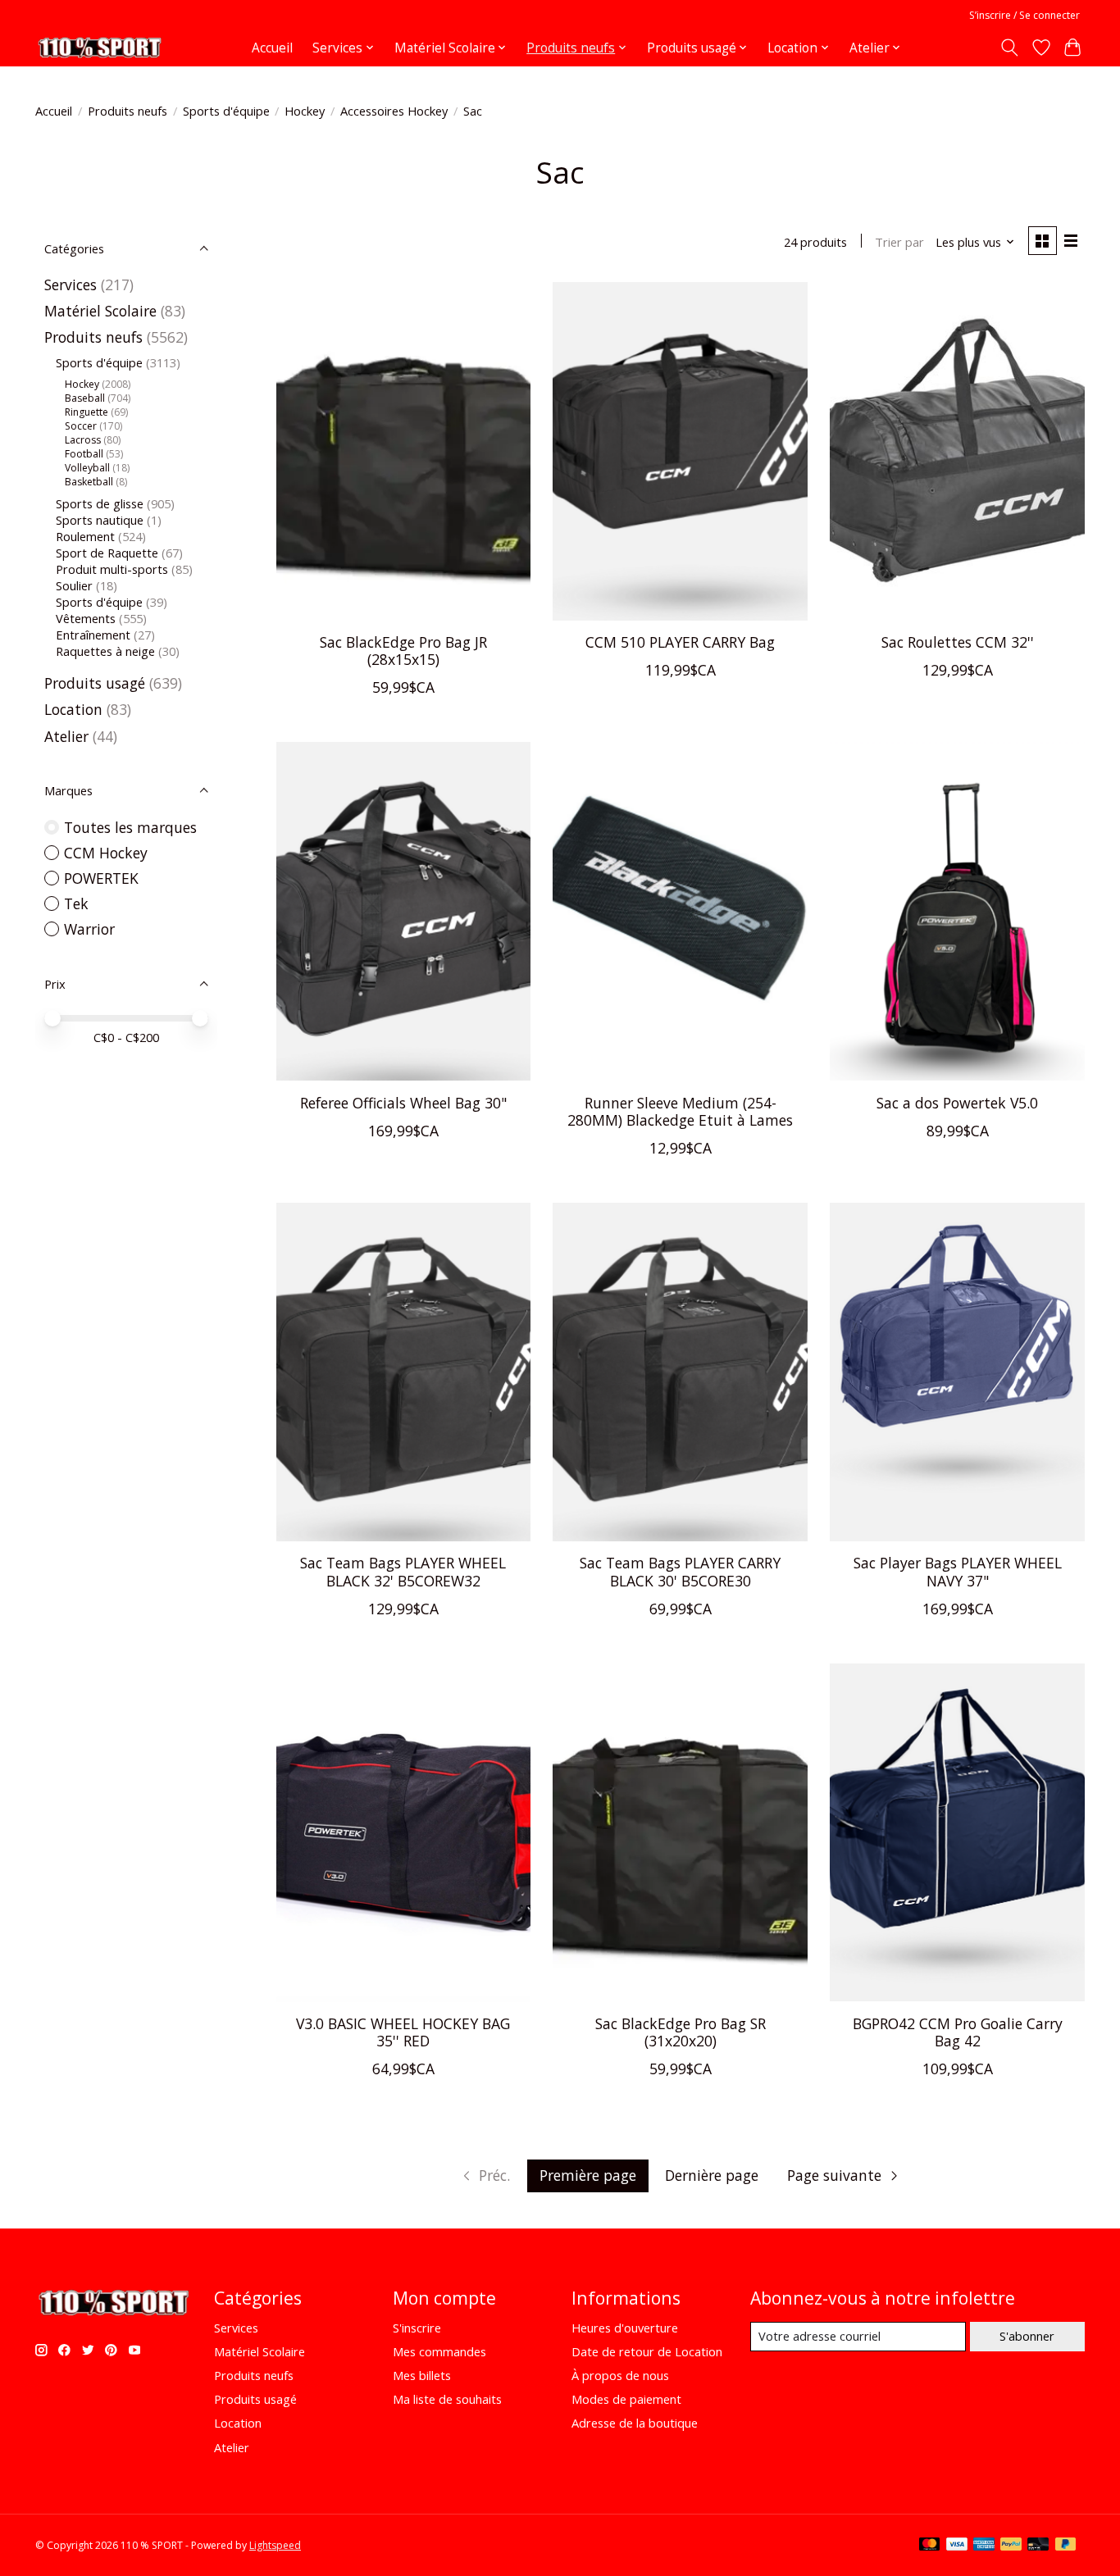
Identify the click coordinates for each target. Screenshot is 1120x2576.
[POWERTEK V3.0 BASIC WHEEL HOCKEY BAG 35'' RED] (403, 1833)
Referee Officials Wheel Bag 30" (403, 1103)
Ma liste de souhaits (447, 2399)
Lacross (83, 440)
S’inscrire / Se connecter (1024, 15)
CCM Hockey (106, 853)
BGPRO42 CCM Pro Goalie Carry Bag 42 (958, 2032)
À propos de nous (620, 2375)
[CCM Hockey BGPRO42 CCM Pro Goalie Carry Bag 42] (957, 1833)
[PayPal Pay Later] (1066, 2546)
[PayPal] (1011, 2546)
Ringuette (87, 412)
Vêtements (86, 618)
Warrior (89, 929)
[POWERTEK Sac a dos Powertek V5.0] (957, 911)
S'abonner (1027, 2336)
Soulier (74, 585)
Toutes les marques (130, 827)
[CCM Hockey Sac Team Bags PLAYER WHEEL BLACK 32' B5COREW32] (403, 1372)
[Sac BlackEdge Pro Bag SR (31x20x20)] (680, 1833)
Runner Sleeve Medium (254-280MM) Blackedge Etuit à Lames (680, 1111)
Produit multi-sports (112, 569)
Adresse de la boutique (635, 2423)
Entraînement (93, 635)
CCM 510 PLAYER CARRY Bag (680, 642)
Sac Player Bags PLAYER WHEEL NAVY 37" (958, 1571)
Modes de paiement (626, 2399)
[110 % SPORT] (99, 48)
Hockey (305, 111)
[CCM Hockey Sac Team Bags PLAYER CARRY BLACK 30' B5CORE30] (680, 1372)
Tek (76, 903)
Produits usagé (95, 683)
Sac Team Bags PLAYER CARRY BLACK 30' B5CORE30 (680, 1571)
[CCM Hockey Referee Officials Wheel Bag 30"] (403, 911)
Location (75, 709)
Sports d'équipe (226, 111)
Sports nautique (100, 520)
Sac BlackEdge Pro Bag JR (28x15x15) (403, 651)
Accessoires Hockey (394, 111)
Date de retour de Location (647, 2351)
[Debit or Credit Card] (1038, 2546)
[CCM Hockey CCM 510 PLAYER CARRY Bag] (680, 451)
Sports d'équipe (99, 602)
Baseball (85, 398)
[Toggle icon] (1010, 48)
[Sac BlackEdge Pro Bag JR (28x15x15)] (403, 451)
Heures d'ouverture (625, 2328)
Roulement (85, 536)
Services (71, 284)
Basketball (89, 482)
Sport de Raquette (107, 553)
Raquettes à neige (105, 651)
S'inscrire (417, 2328)
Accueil (272, 48)
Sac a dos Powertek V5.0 (957, 1103)
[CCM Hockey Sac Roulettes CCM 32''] (957, 451)
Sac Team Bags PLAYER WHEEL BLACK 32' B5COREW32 (403, 1571)
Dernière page (712, 2175)
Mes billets (422, 2375)
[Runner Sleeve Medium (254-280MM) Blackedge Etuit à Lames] (680, 911)
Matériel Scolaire (100, 311)
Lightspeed (275, 2545)
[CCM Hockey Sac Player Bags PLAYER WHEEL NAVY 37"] (957, 1372)
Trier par (899, 242)
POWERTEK (101, 878)
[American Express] (984, 2546)
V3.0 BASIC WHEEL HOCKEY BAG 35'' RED (403, 2032)
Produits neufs (127, 111)
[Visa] (957, 2546)
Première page (588, 2175)
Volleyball (87, 468)
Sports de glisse (100, 503)
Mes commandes (439, 2351)
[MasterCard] (930, 2546)
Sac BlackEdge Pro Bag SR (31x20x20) (681, 2032)
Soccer (81, 426)
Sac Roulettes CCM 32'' (958, 642)
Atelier (66, 736)
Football (84, 454)
